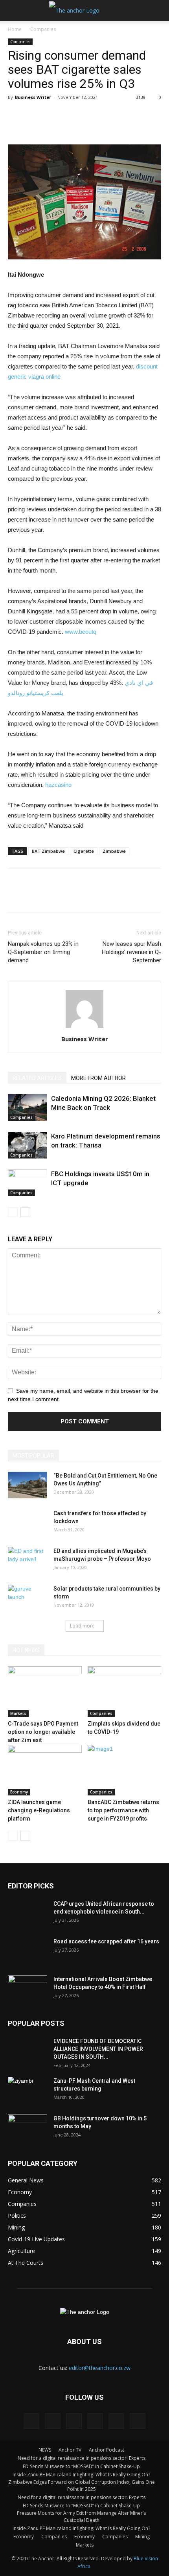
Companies (43, 29)
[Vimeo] (116, 2421)
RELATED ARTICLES (37, 1078)
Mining (142, 2537)
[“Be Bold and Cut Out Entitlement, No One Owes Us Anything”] (28, 1485)
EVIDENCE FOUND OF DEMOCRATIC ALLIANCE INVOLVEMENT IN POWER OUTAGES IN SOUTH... (98, 2049)
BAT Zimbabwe (48, 851)
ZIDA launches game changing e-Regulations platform (39, 1810)
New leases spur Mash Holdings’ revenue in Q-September (131, 952)
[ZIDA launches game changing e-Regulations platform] (45, 1770)
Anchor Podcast (107, 2450)
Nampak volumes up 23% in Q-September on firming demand (43, 952)
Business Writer (33, 97)
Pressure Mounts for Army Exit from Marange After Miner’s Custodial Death (81, 2517)
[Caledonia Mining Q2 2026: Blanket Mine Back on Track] (28, 1108)
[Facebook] (31, 2421)
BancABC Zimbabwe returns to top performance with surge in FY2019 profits (123, 1810)
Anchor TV (70, 2450)
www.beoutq (81, 632)
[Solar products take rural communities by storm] (28, 1598)
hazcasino (58, 785)
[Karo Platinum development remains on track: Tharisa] (28, 1145)
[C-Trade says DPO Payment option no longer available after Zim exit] (45, 1692)
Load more (82, 1626)
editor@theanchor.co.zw (100, 2368)
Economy (19, 1792)
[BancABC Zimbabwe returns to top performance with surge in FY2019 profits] (125, 1770)
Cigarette (84, 851)
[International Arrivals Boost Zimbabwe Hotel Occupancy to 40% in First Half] (28, 1989)
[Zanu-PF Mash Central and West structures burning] (28, 2091)
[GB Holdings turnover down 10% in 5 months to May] (28, 2128)
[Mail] (74, 2421)
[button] (158, 11)
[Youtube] (138, 2421)
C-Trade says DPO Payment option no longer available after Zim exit (43, 1732)
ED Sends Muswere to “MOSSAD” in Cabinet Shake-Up (81, 2466)
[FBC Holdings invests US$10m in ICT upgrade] (28, 1183)
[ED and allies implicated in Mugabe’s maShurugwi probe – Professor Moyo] (28, 1561)
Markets (18, 1713)
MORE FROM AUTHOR (98, 1078)
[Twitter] (95, 2421)
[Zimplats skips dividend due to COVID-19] (125, 1692)
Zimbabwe (114, 851)
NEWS (45, 2450)
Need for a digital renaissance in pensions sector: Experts (82, 2458)
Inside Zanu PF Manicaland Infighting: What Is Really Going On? (81, 2475)
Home (15, 29)
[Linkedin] (53, 2421)
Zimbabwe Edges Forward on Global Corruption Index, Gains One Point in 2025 (82, 2486)
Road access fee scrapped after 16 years (106, 1941)
